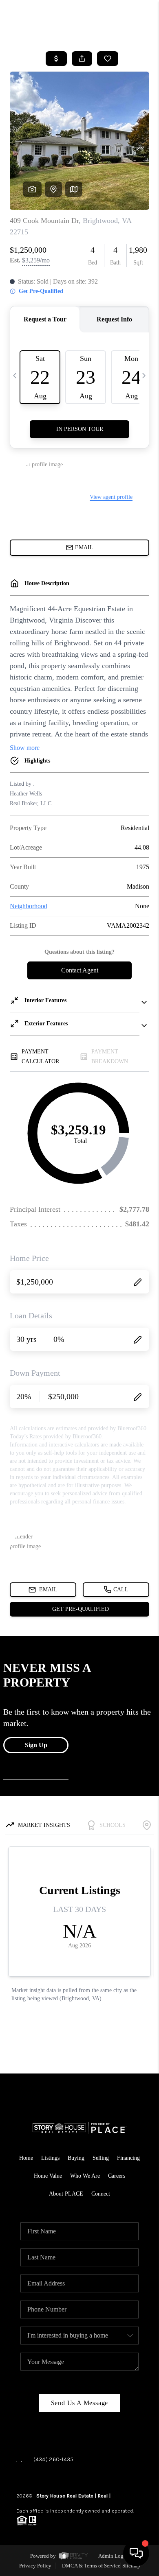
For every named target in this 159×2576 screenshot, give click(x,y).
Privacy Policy (35, 2566)
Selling (101, 2158)
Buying (76, 2158)
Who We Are (85, 2176)
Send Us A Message (80, 2403)
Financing (128, 2158)
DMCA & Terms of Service (91, 2566)
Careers (117, 2176)
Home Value (48, 2176)
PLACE (119, 2496)
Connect (101, 2194)
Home (26, 2158)
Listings (50, 2158)
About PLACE (66, 2194)
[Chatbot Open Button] (136, 2553)
